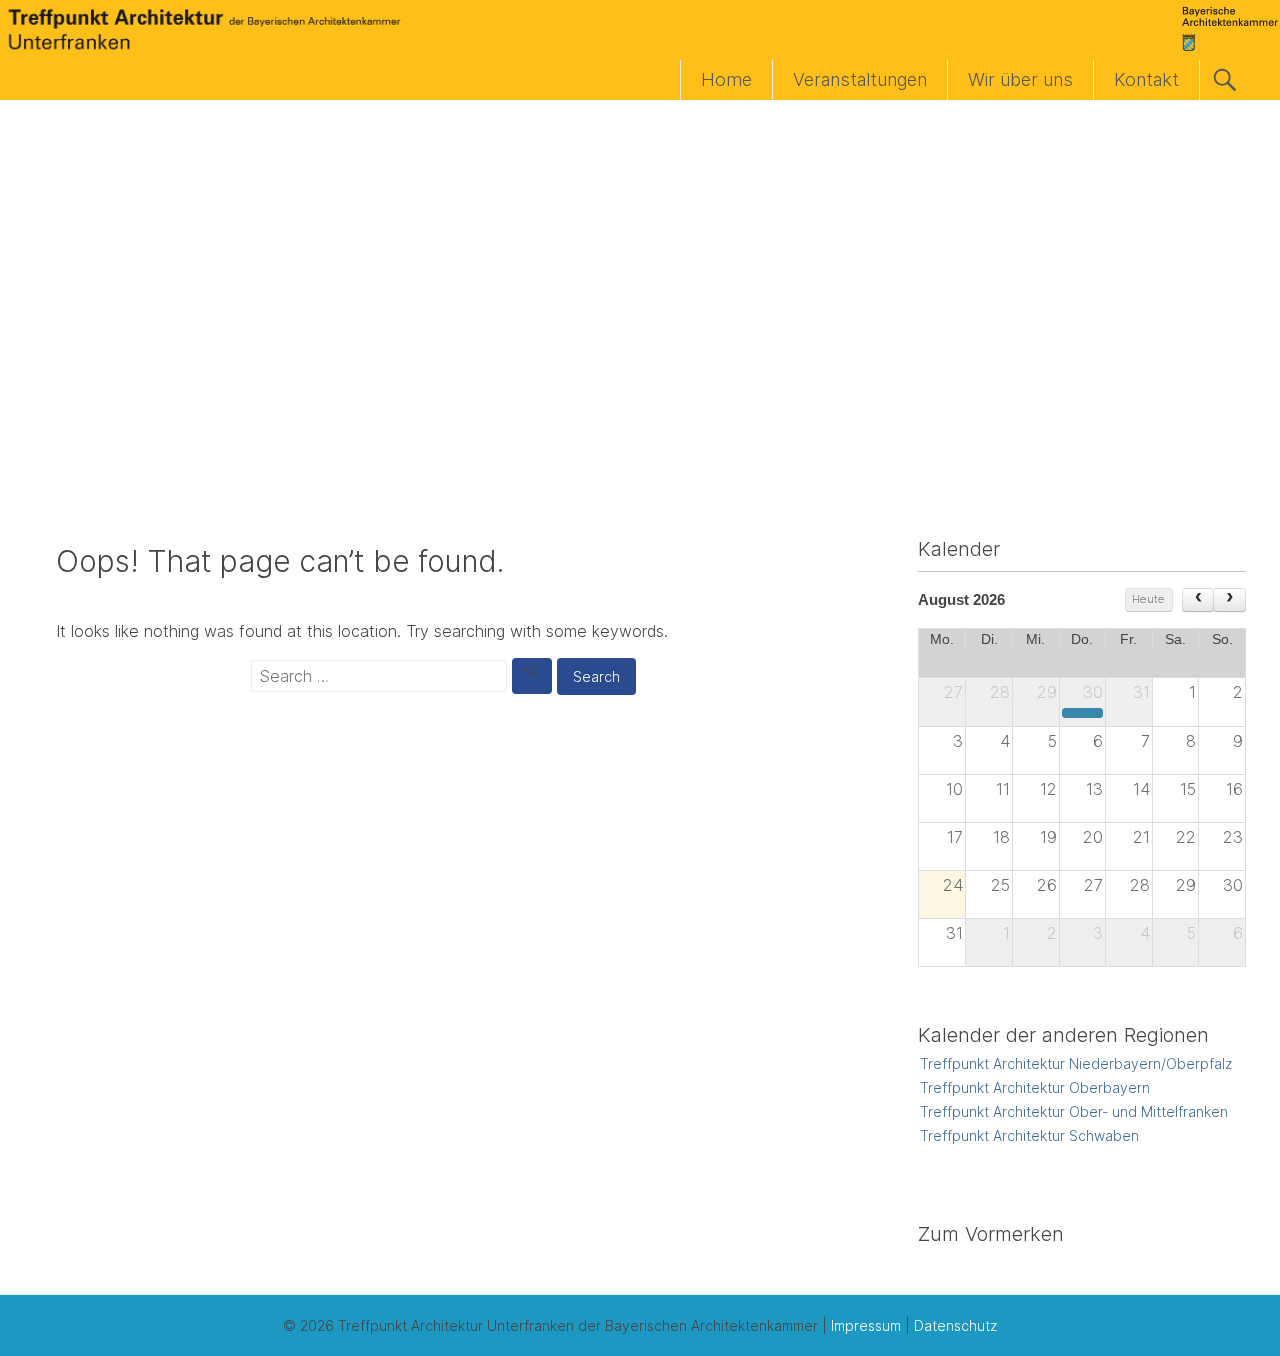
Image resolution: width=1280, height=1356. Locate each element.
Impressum (866, 1325)
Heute (1148, 599)
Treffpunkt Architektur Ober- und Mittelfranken (1074, 1111)
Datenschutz (955, 1325)
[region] (640, 292)
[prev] (1198, 600)
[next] (1229, 600)
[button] (31, 292)
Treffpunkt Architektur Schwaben (1029, 1135)
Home (726, 79)
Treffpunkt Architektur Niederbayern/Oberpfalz (1076, 1063)
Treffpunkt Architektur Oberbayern (1035, 1087)
